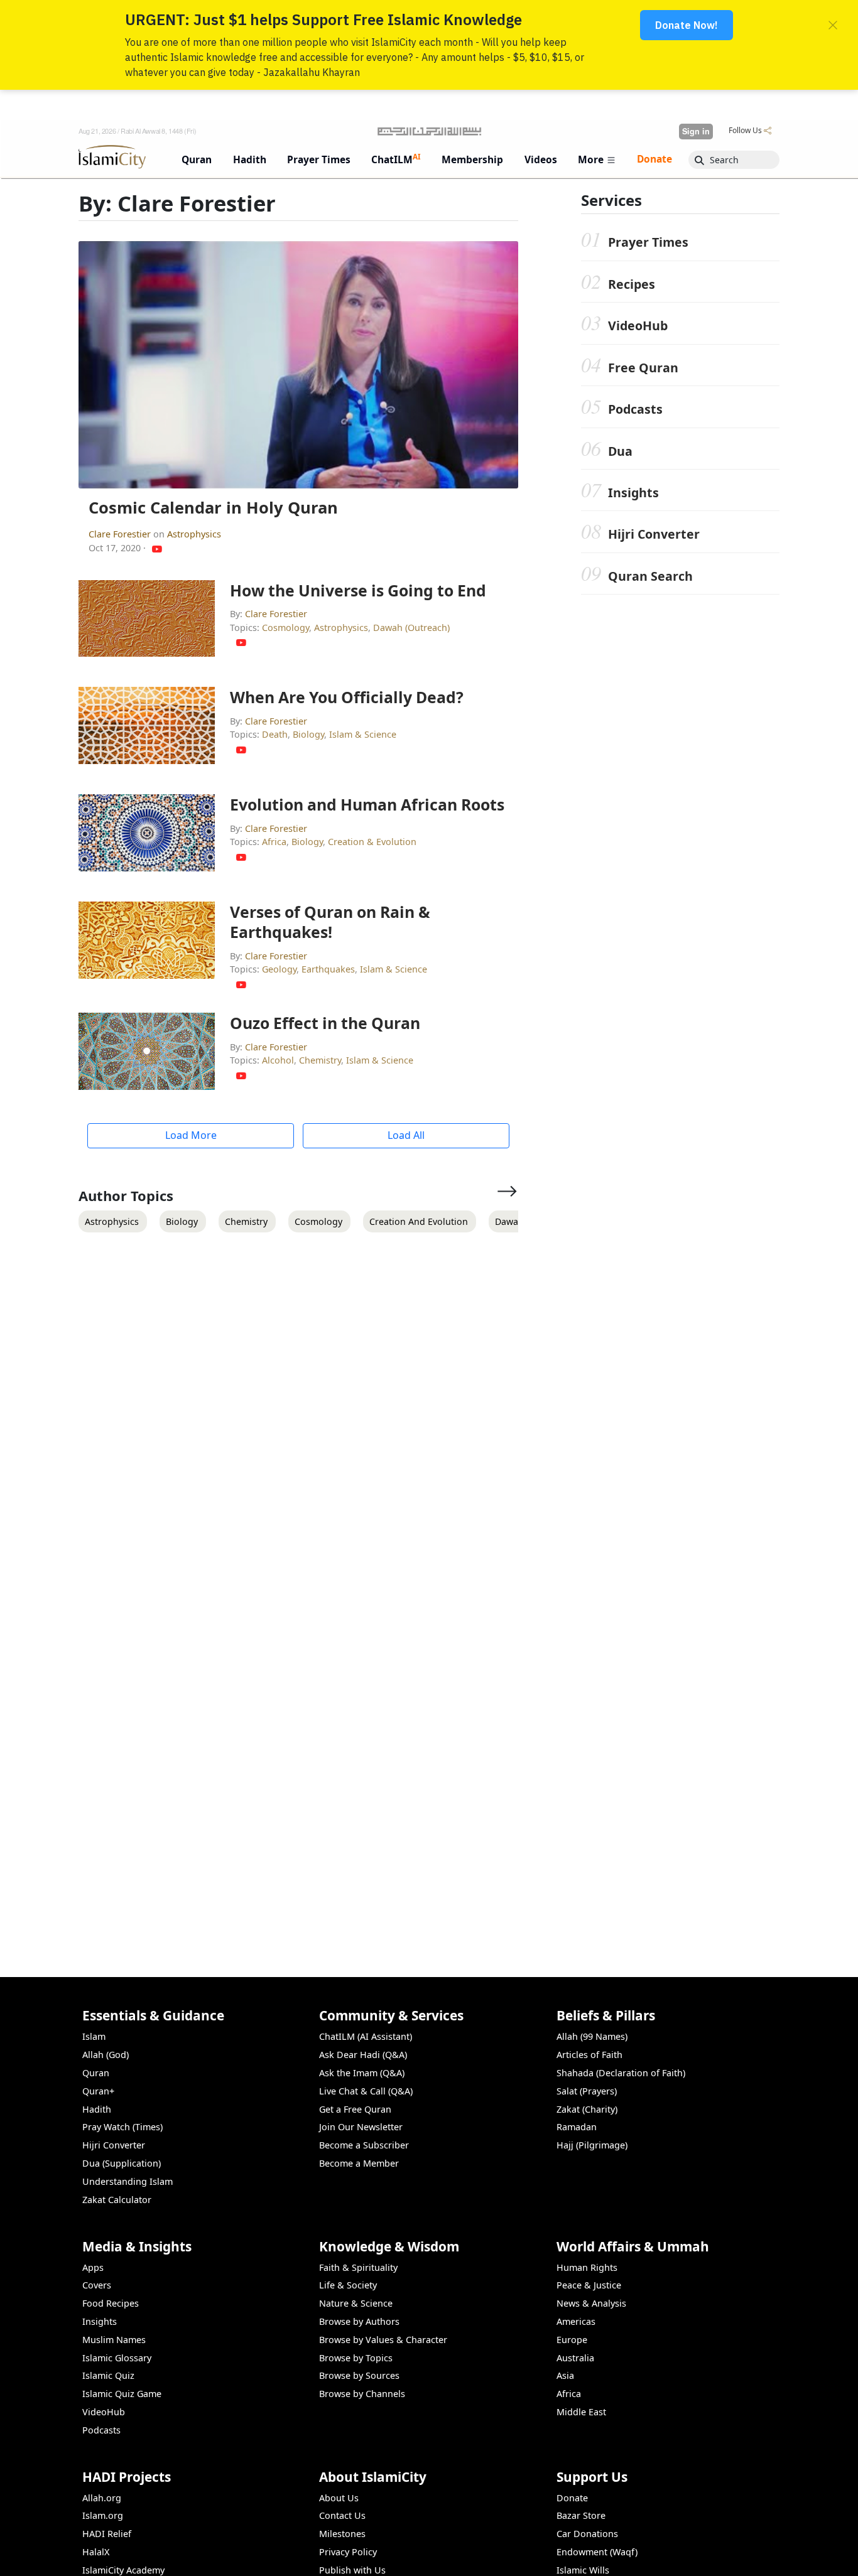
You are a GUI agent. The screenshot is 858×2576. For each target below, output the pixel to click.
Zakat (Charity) (587, 2109)
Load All (406, 1135)
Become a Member (359, 2163)
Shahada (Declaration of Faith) (621, 2073)
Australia (575, 2358)
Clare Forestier (121, 534)
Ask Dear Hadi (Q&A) (363, 2055)
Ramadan (577, 2127)
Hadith (97, 2109)
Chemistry (320, 1060)
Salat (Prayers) (587, 2091)
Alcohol (278, 1060)
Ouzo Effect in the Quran (325, 1023)
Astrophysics (194, 534)
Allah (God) (106, 2055)
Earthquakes (328, 969)
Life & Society (348, 2285)
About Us (339, 2498)
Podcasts (635, 409)
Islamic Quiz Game (122, 2394)
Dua (620, 451)
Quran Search (650, 576)
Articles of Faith (589, 2055)
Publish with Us (352, 2570)
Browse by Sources (359, 2375)
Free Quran (643, 368)
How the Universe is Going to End (358, 590)
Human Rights (587, 2267)
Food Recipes (111, 2303)
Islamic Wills (583, 2570)
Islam (94, 2036)
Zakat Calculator (117, 2200)
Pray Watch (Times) (122, 2127)
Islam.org (103, 2515)
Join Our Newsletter (361, 2127)
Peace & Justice (589, 2285)
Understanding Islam (128, 2181)
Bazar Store (581, 2515)
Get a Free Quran (355, 2109)
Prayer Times (648, 242)
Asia (565, 2375)
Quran (96, 2073)
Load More (191, 1135)
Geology (279, 969)
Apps (93, 2267)
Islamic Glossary (117, 2358)
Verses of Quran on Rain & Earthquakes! (330, 922)
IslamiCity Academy (123, 2570)
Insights (633, 493)
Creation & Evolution (372, 842)
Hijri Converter (654, 534)
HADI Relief (107, 2534)
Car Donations (587, 2534)
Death (275, 734)
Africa (274, 842)
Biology (308, 734)
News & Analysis (591, 2303)
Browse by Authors (359, 2321)
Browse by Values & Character (383, 2340)
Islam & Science (363, 734)
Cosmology (285, 628)
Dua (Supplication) (122, 2163)
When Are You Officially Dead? (347, 697)
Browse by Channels (362, 2394)
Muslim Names (114, 2340)
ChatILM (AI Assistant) (366, 2036)
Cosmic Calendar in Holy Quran (213, 508)
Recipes (632, 284)
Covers (97, 2285)
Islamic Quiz (108, 2375)
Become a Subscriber (364, 2145)
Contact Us (342, 2515)
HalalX (96, 2552)
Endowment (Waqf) (597, 2552)
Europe (572, 2340)
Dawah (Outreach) (411, 628)
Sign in (696, 131)
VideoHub (638, 326)
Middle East (581, 2412)
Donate (572, 2498)
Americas (576, 2321)
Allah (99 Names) (592, 2036)
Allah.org (102, 2498)
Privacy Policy (348, 2552)
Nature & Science (356, 2303)
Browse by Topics (356, 2358)
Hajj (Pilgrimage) (592, 2145)
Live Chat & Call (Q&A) (366, 2091)
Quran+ (98, 2091)
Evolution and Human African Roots (367, 804)
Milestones (342, 2534)
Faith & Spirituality (358, 2267)
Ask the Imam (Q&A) (362, 2073)
